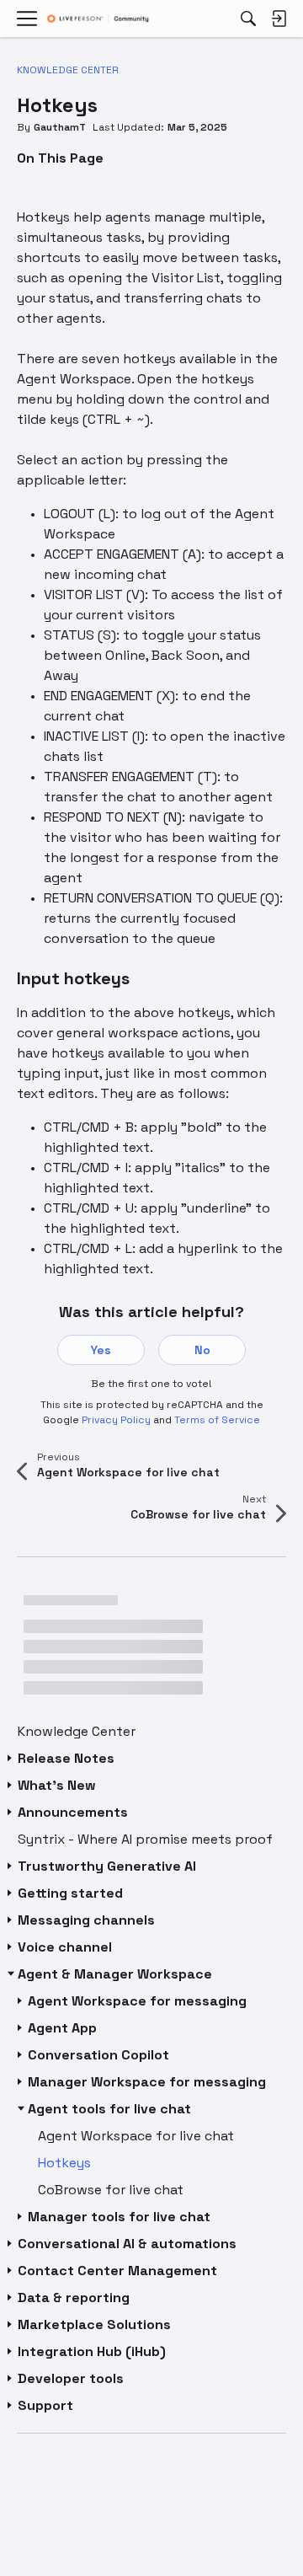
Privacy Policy (116, 1420)
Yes (101, 1350)
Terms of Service (217, 1420)
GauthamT (60, 127)
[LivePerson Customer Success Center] (98, 19)
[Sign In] (279, 19)
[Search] (248, 19)
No (202, 1350)
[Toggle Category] (11, 1759)
